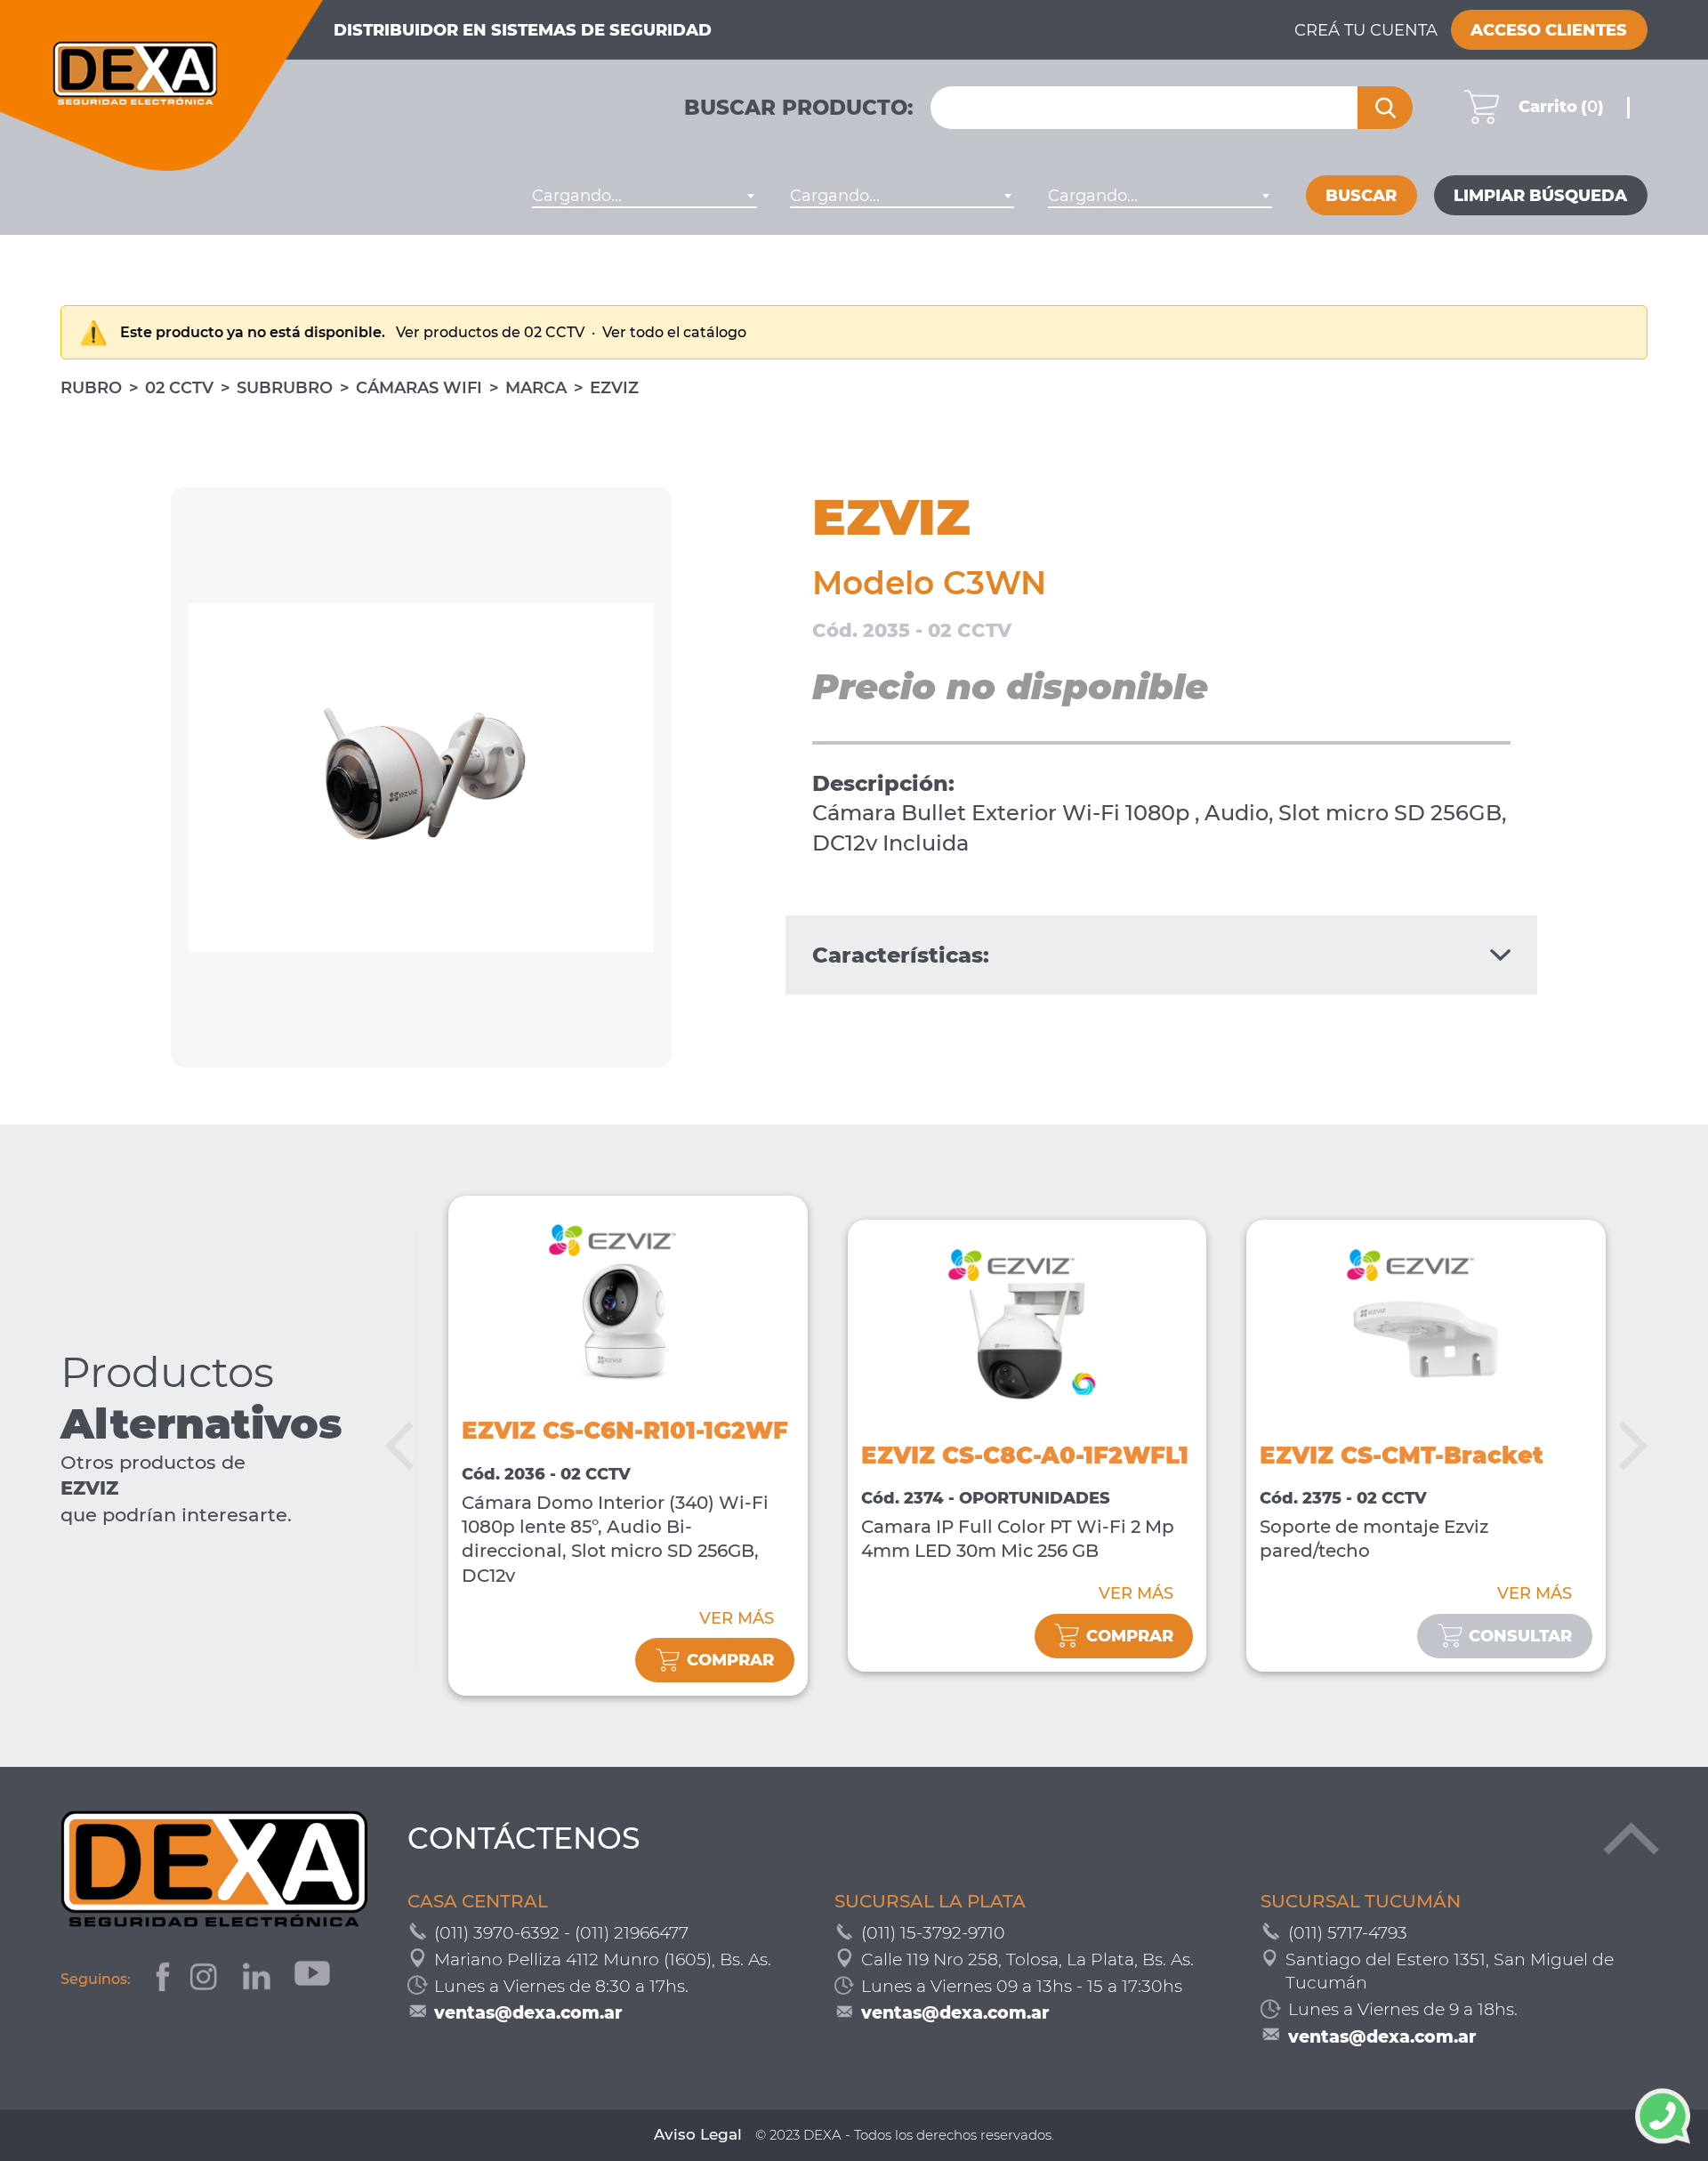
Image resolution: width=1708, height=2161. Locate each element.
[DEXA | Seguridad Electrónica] (162, 85)
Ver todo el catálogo (674, 332)
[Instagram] (206, 1980)
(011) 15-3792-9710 (933, 1933)
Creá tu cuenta (1366, 30)
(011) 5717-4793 (1348, 1933)
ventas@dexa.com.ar (528, 2013)
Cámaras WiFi (419, 388)
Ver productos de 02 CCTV (492, 332)
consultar (1520, 1636)
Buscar (1361, 196)
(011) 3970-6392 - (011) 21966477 (561, 1933)
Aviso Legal (698, 2134)
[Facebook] (161, 1980)
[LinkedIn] (259, 1980)
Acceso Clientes (1549, 30)
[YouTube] (314, 1980)
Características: (901, 955)
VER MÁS (737, 1618)
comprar (730, 1660)
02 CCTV (179, 388)
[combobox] (644, 196)
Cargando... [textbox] (577, 196)
